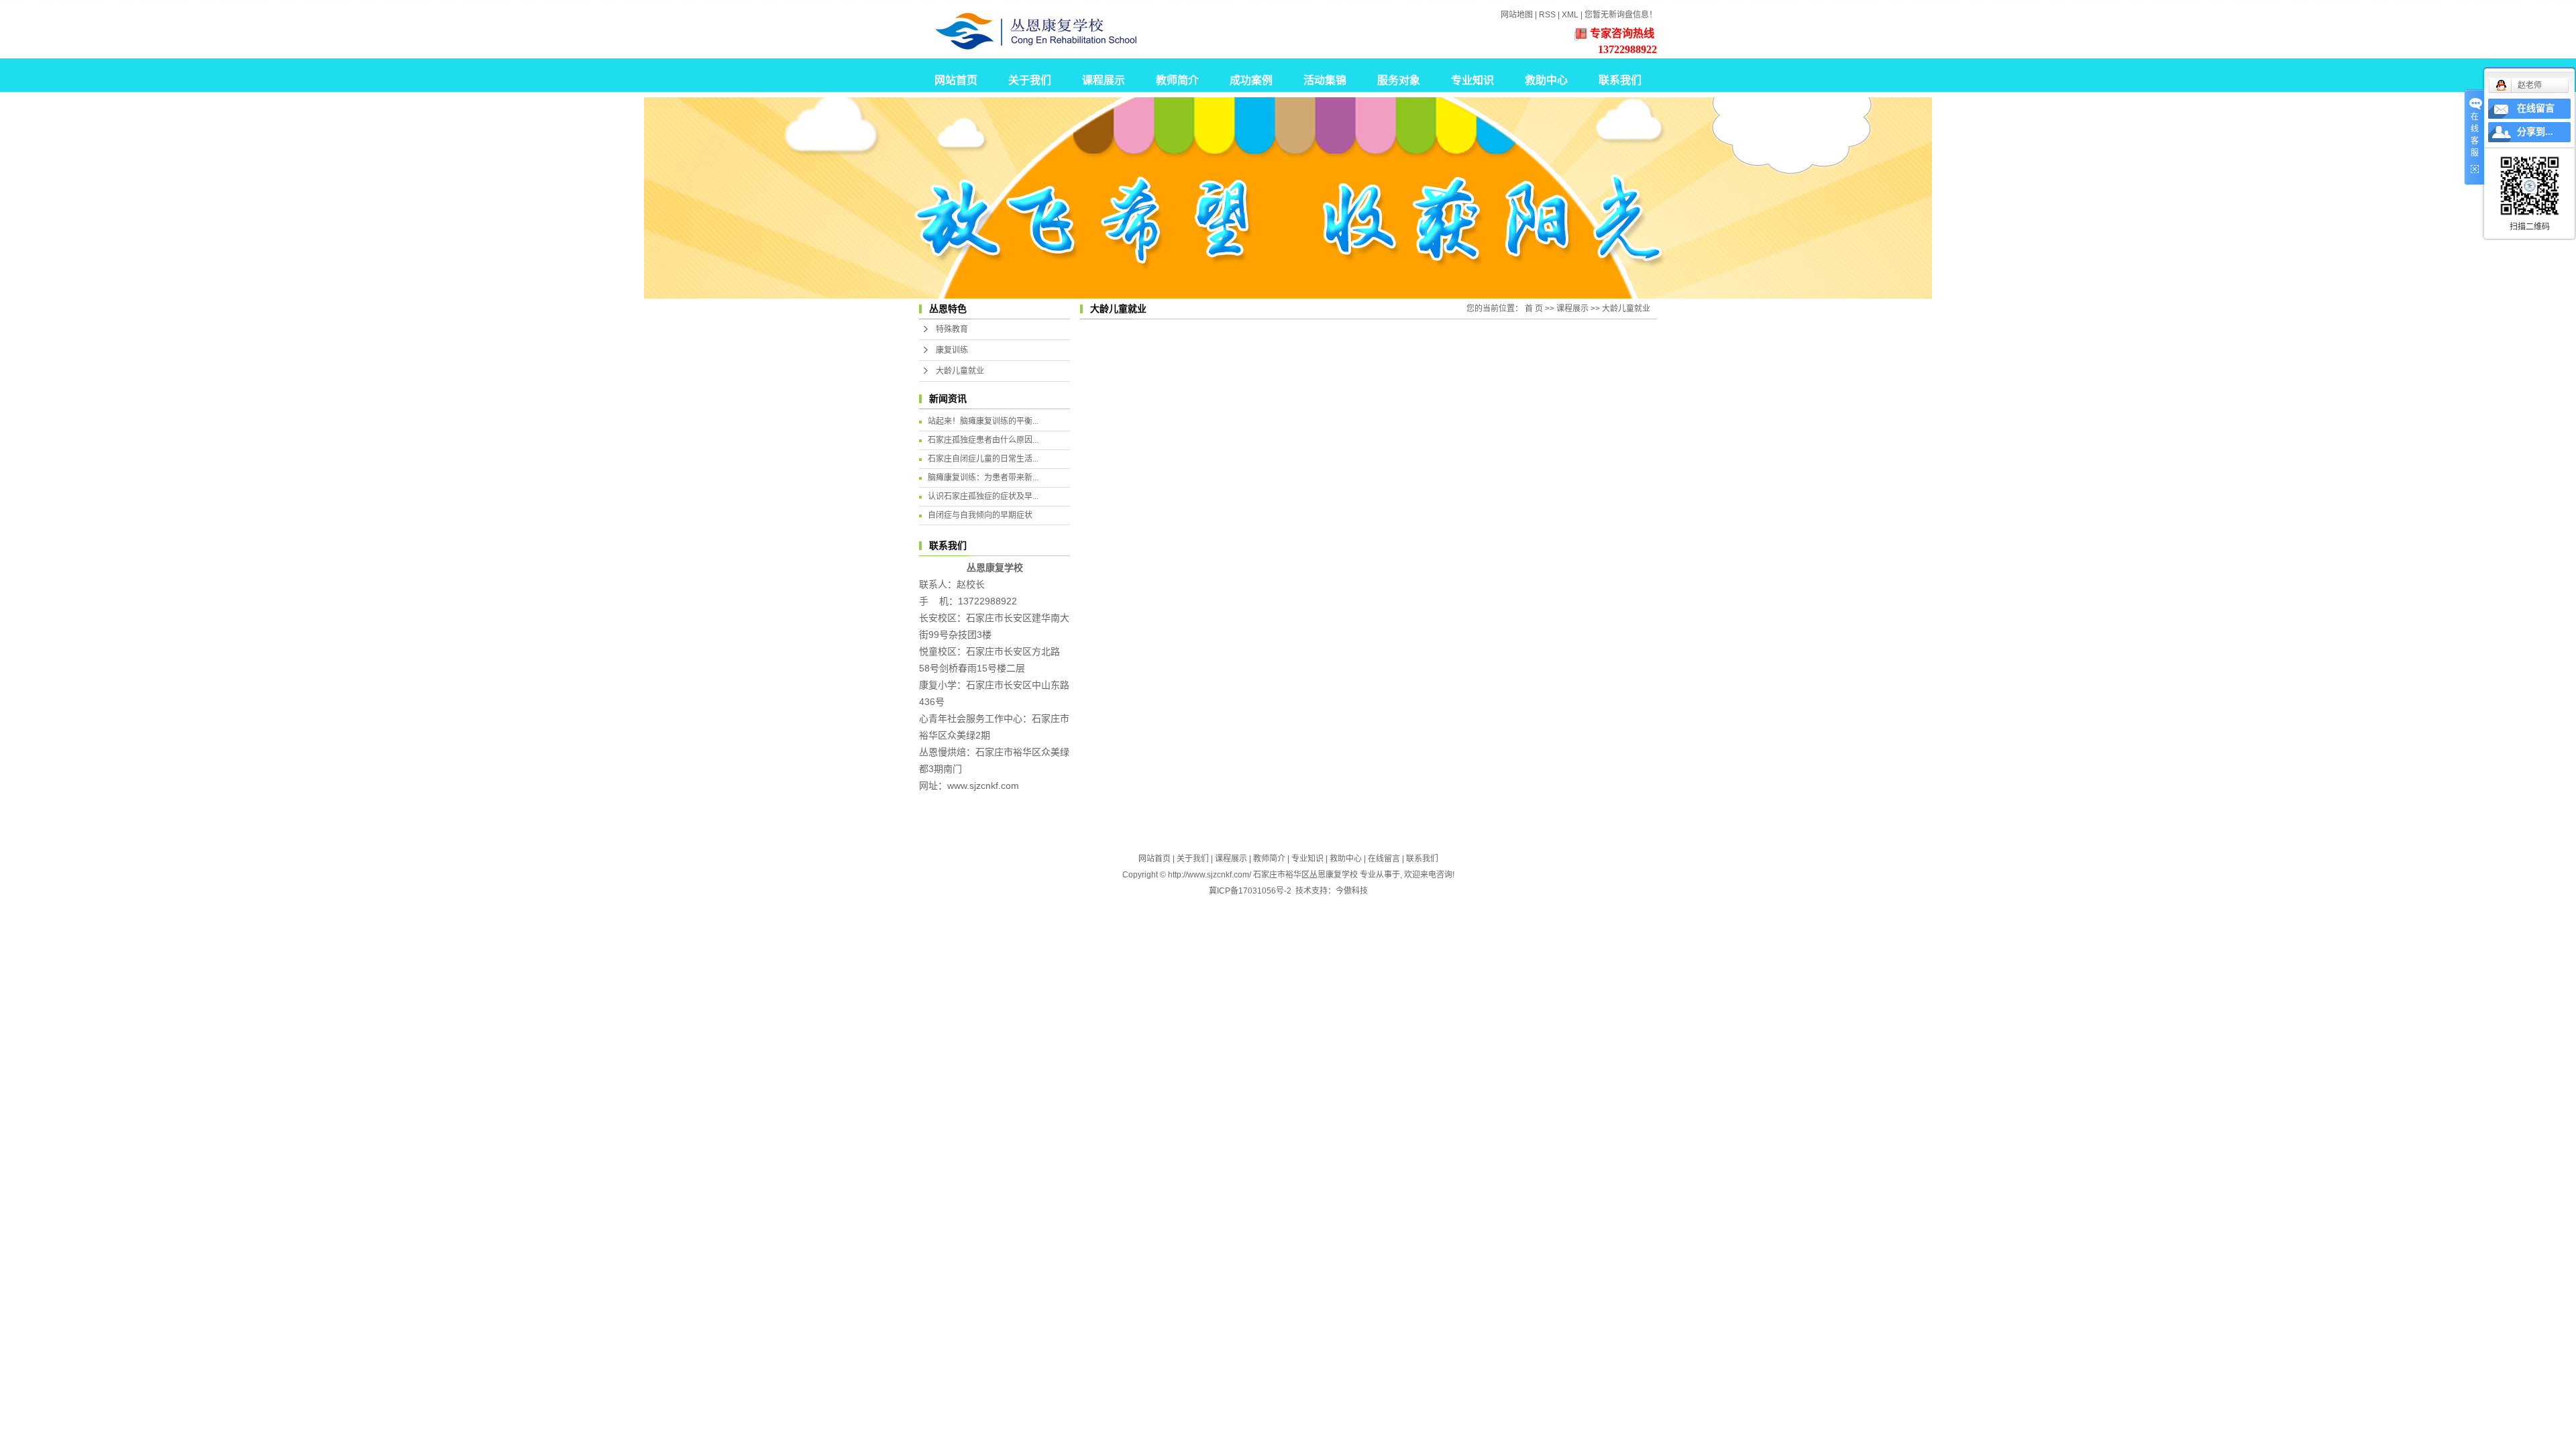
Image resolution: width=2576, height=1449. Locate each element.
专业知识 (1472, 80)
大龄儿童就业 (960, 371)
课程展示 (1104, 80)
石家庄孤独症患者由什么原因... (983, 440)
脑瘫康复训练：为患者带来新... (983, 478)
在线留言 (1384, 859)
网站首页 (956, 80)
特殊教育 (952, 329)
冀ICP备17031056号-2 (1250, 891)
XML (1570, 15)
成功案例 (1251, 80)
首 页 (1534, 309)
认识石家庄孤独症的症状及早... (983, 496)
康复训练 (952, 350)
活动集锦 (1325, 80)
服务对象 (1399, 80)
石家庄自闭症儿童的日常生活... (983, 459)
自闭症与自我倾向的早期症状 (980, 515)
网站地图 (1517, 15)
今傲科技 (1352, 891)
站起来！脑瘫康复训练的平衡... (983, 421)
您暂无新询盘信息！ (1621, 15)
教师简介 (1177, 80)
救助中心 (1546, 80)
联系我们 (1620, 80)
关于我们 (1030, 80)
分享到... (2535, 132)
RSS (1547, 15)
